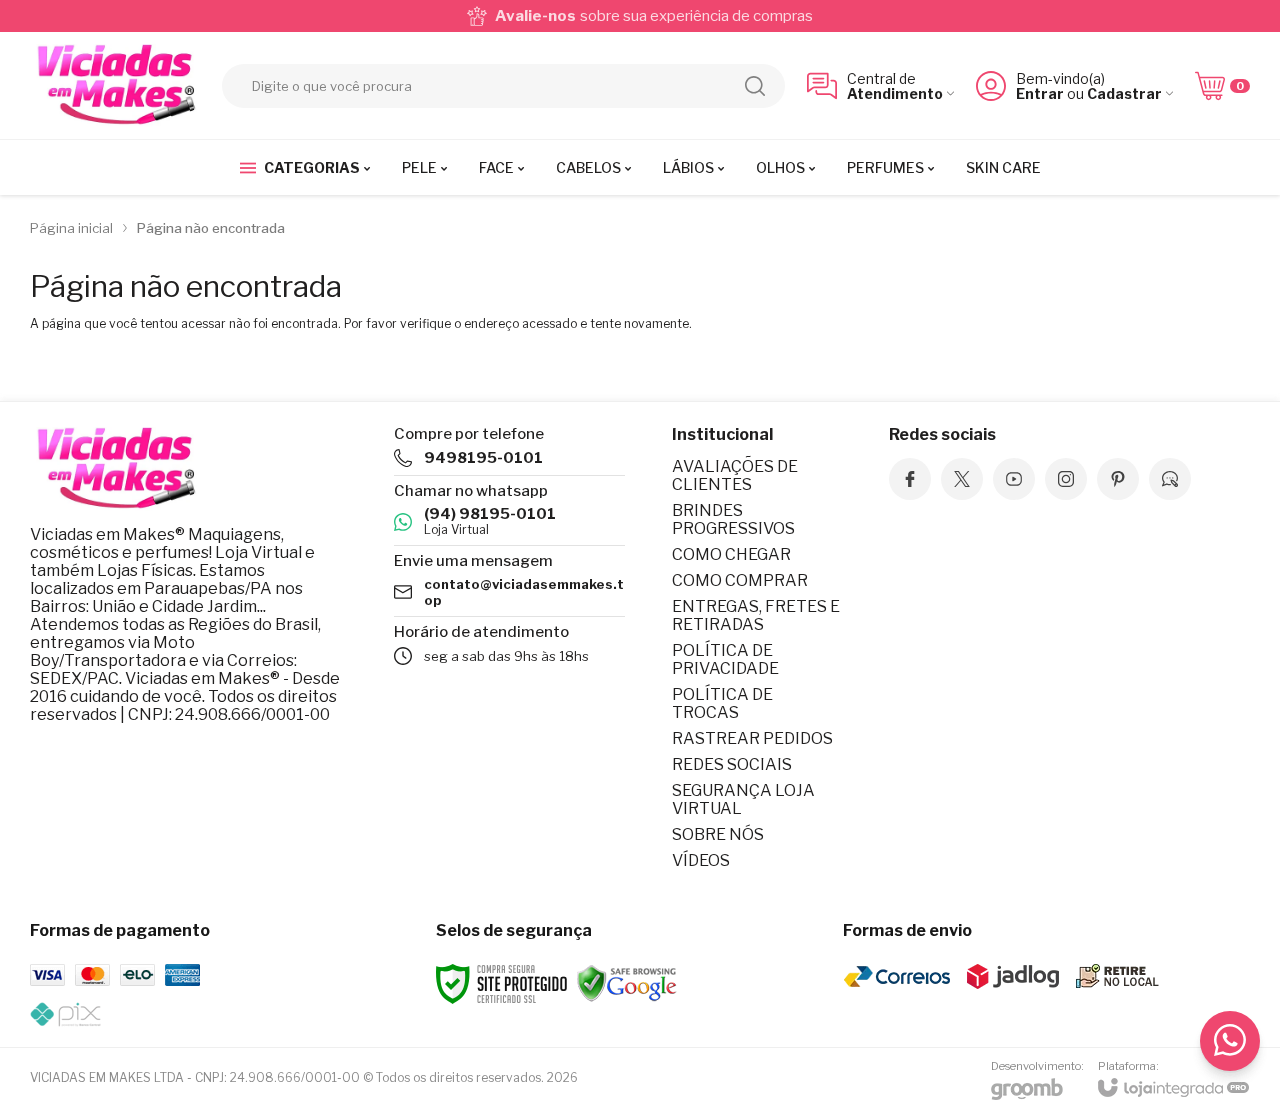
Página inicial (71, 228)
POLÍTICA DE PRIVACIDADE (725, 659)
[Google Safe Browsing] (627, 982)
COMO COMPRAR (740, 580)
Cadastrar (1124, 93)
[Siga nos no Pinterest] (1118, 479)
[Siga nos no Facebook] (910, 479)
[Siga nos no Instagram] (1066, 479)
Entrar (1040, 93)
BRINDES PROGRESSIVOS (733, 519)
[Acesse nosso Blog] (1170, 479)
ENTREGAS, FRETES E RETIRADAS (756, 615)
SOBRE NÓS (718, 834)
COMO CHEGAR (731, 554)
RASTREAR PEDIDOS (752, 738)
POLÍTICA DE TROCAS (722, 703)
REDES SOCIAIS (732, 764)
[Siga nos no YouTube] (1014, 479)
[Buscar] (755, 86)
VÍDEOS (701, 860)
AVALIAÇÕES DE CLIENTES (735, 475)
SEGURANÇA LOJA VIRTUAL (743, 799)
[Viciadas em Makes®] (115, 85)
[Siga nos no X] (962, 479)
